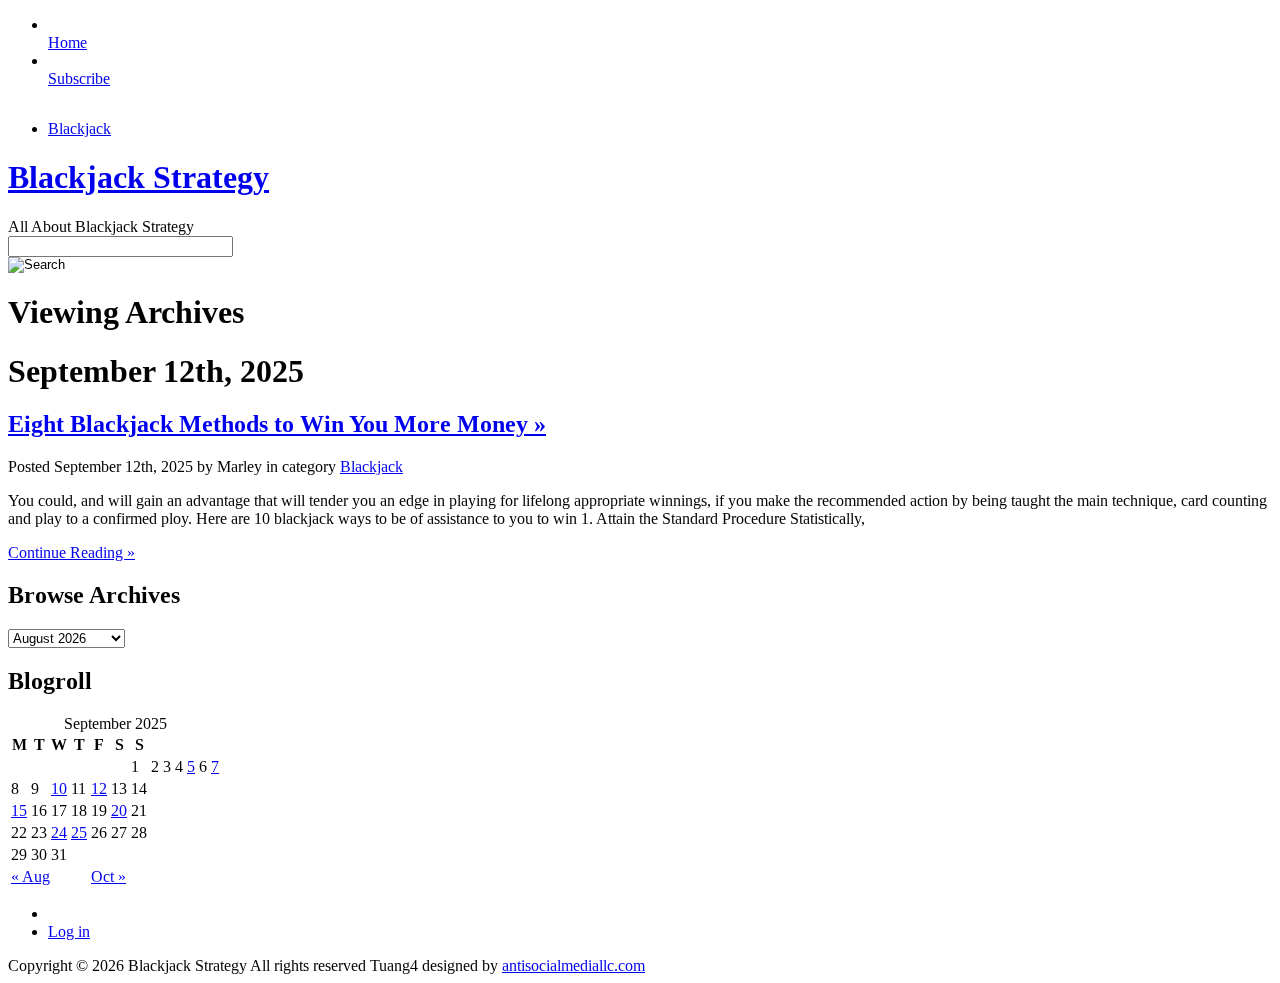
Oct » (108, 876)
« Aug (30, 876)
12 (99, 788)
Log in (69, 931)
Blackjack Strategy (138, 177)
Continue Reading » (71, 552)
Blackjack (79, 128)
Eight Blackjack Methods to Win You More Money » (277, 424)
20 (119, 810)
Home (67, 42)
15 (19, 810)
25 (79, 832)
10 (59, 788)
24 (59, 832)
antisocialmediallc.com (573, 965)
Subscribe (79, 78)
